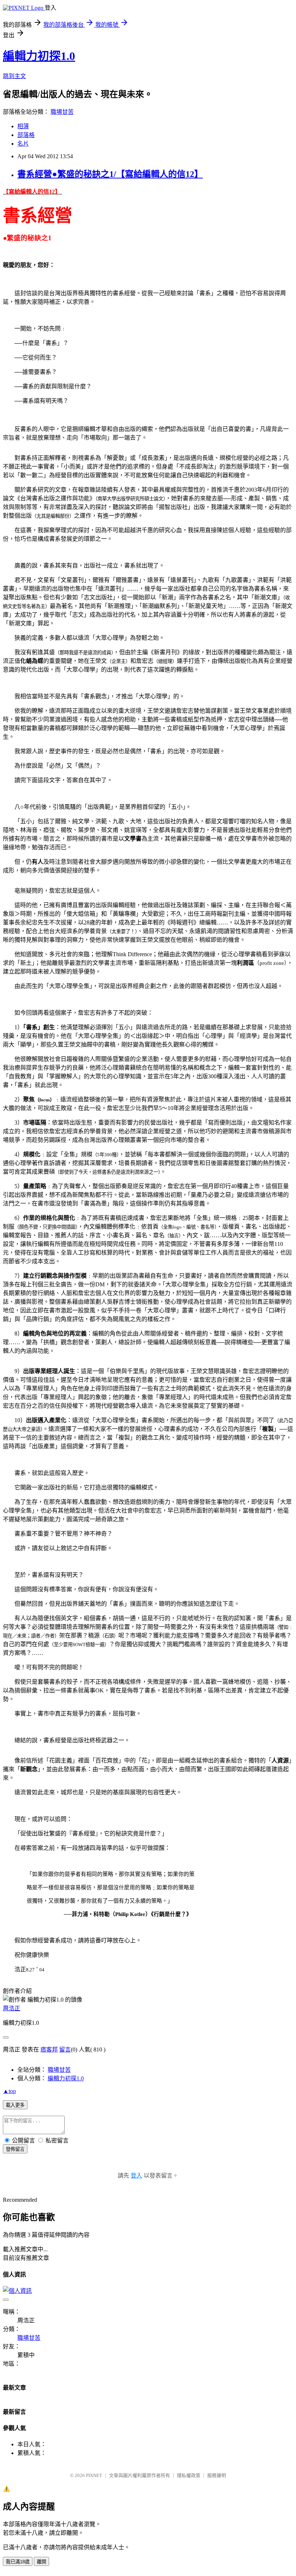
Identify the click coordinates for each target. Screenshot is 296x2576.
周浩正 (12, 2008)
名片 (23, 144)
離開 (42, 2562)
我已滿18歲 (18, 2562)
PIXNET (94, 2475)
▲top (9, 2091)
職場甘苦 (62, 112)
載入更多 (15, 2105)
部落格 (26, 135)
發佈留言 (15, 2149)
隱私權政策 (189, 2475)
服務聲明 (217, 2475)
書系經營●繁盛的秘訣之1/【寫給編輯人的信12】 (110, 174)
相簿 (23, 126)
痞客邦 (49, 2049)
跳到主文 (14, 76)
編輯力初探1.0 (39, 56)
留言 (65, 2049)
